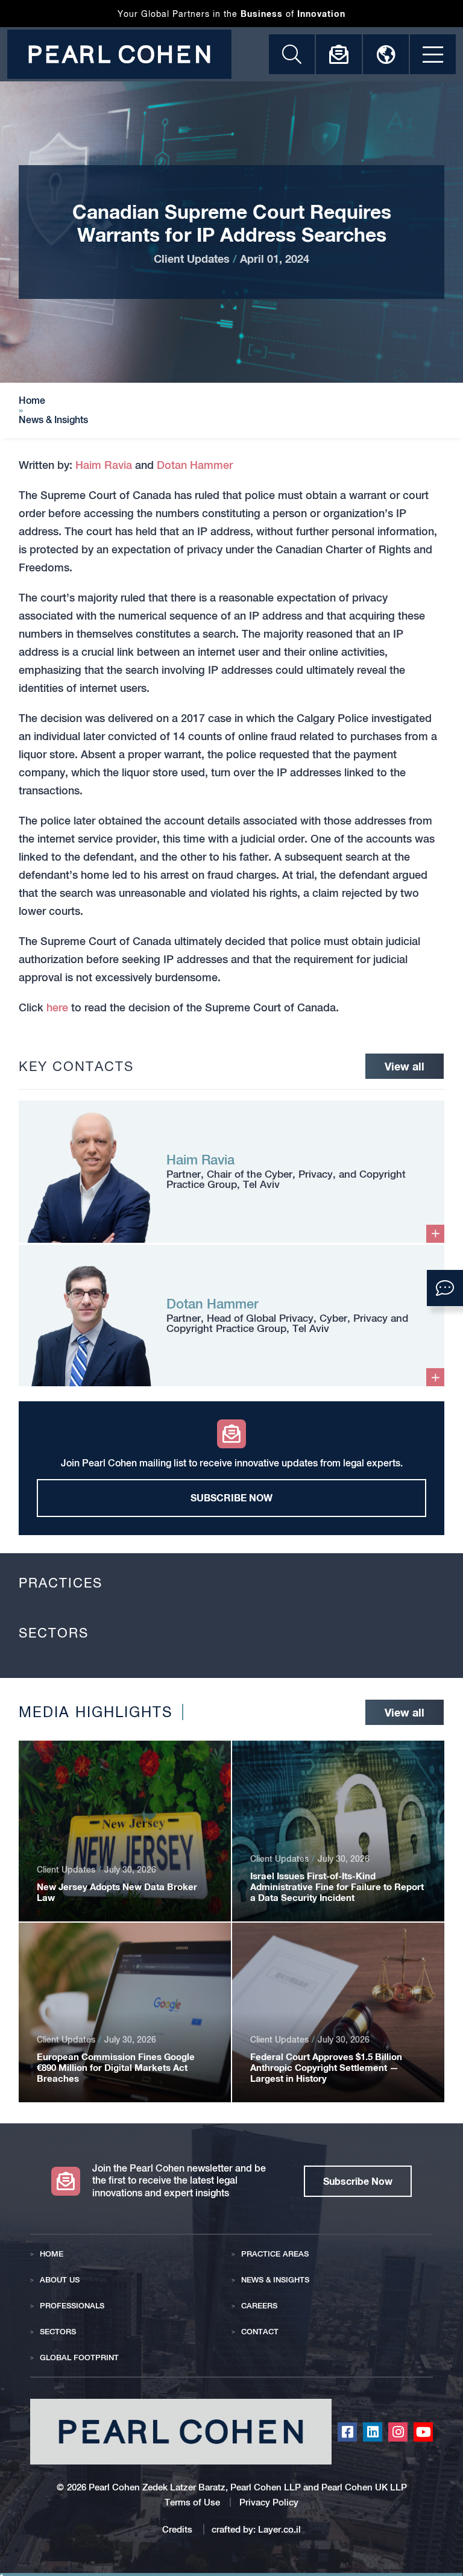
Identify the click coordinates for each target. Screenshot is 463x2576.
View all (405, 1066)
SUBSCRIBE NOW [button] (231, 1497)
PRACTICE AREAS (275, 2254)
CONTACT (260, 2332)
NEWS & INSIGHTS (275, 2280)
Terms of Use (192, 2502)
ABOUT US (60, 2280)
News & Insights (53, 420)
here (57, 1007)
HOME (52, 2254)
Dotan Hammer (195, 465)
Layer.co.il (279, 2529)
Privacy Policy (269, 2502)
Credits (178, 2529)
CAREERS (259, 2306)
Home (32, 401)
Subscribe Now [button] (358, 2181)
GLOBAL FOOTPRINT (79, 2358)
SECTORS (58, 2332)
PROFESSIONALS (72, 2306)
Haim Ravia (104, 465)
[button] (445, 1288)
